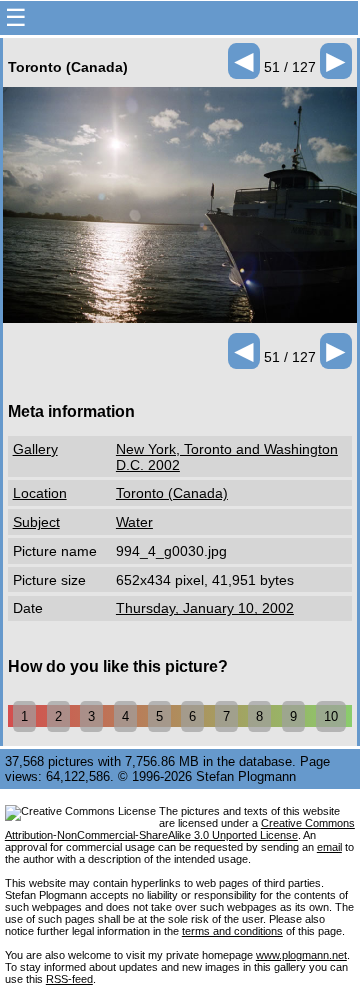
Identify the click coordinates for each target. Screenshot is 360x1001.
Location (40, 493)
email (329, 847)
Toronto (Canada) (172, 493)
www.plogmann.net (301, 955)
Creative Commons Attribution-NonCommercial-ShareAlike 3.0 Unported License (180, 829)
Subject (36, 522)
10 (331, 716)
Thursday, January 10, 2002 (205, 608)
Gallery (35, 449)
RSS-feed (69, 979)
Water (134, 522)
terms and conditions (232, 931)
